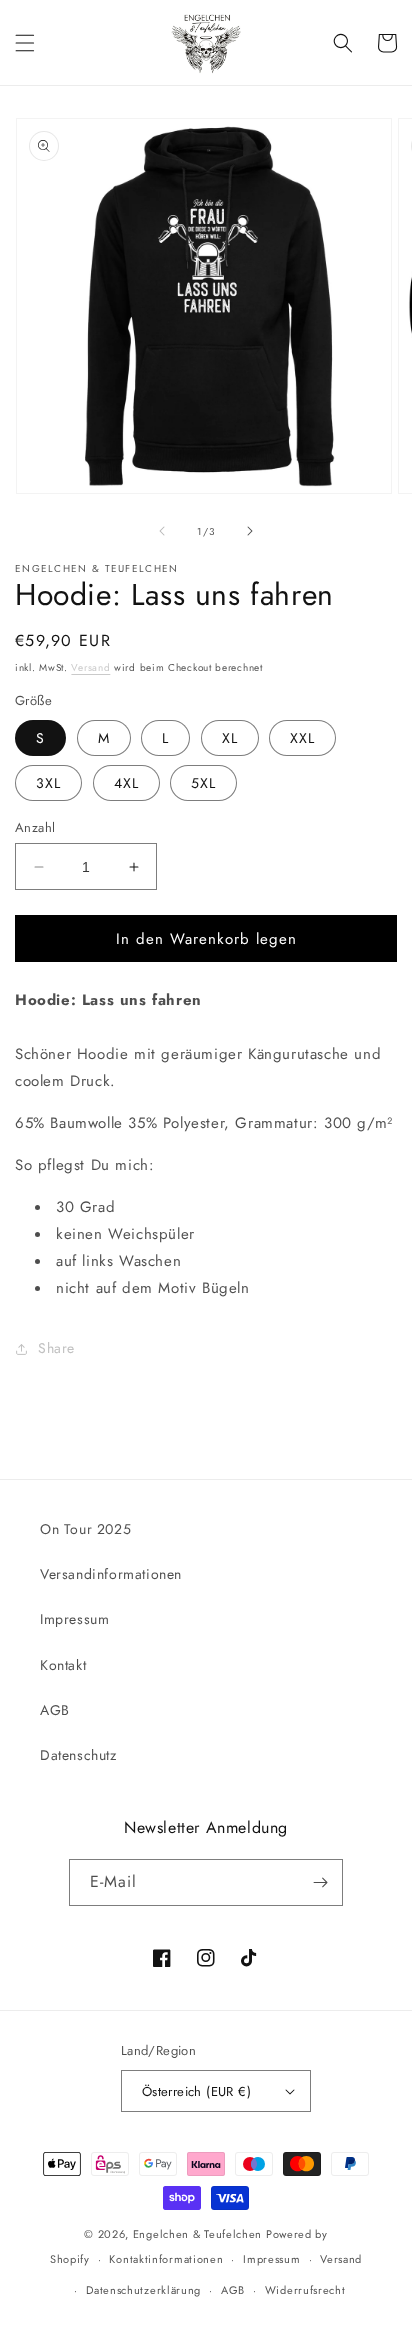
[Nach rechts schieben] (250, 531)
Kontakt (63, 1665)
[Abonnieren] (320, 1882)
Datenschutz (78, 1755)
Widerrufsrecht (305, 2290)
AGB (55, 1710)
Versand (90, 667)
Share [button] (56, 1348)
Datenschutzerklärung (143, 2290)
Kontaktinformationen (166, 2259)
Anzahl (35, 827)
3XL (48, 783)
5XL (203, 783)
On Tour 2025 (85, 1529)
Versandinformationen (111, 1574)
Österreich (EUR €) (196, 2091)
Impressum (74, 1619)
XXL (302, 738)
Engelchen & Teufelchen (197, 2234)
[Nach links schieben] (162, 531)
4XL (126, 783)
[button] (25, 43)
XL (230, 738)
